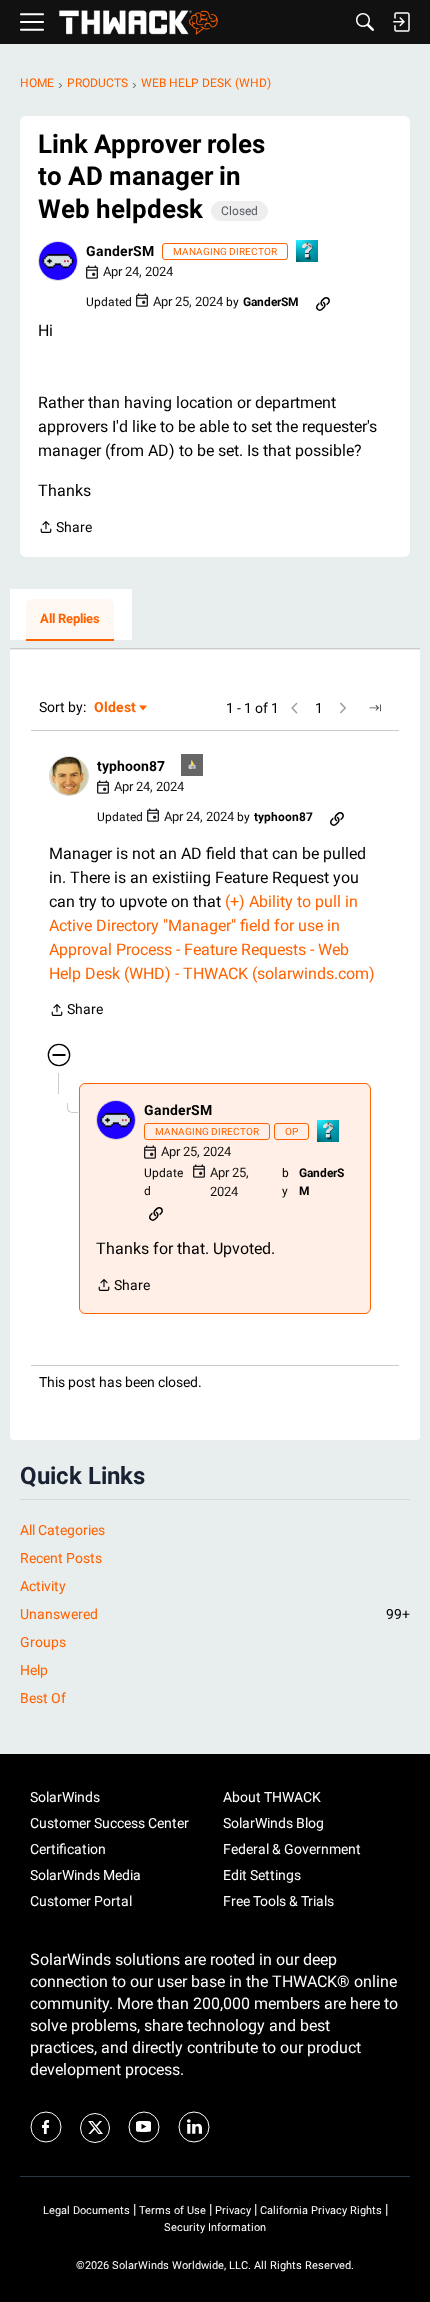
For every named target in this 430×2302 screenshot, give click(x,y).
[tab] (70, 620)
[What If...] (193, 766)
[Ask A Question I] (308, 252)
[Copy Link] (323, 302)
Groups (43, 1642)
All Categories (62, 1530)
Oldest (116, 708)
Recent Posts (61, 1558)
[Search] (365, 22)
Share (65, 529)
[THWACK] (138, 22)
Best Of (43, 1698)
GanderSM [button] (120, 251)
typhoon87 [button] (131, 766)
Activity (43, 1586)
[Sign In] (401, 22)
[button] (58, 261)
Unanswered (215, 1614)
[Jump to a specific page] (375, 708)
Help (34, 1670)
